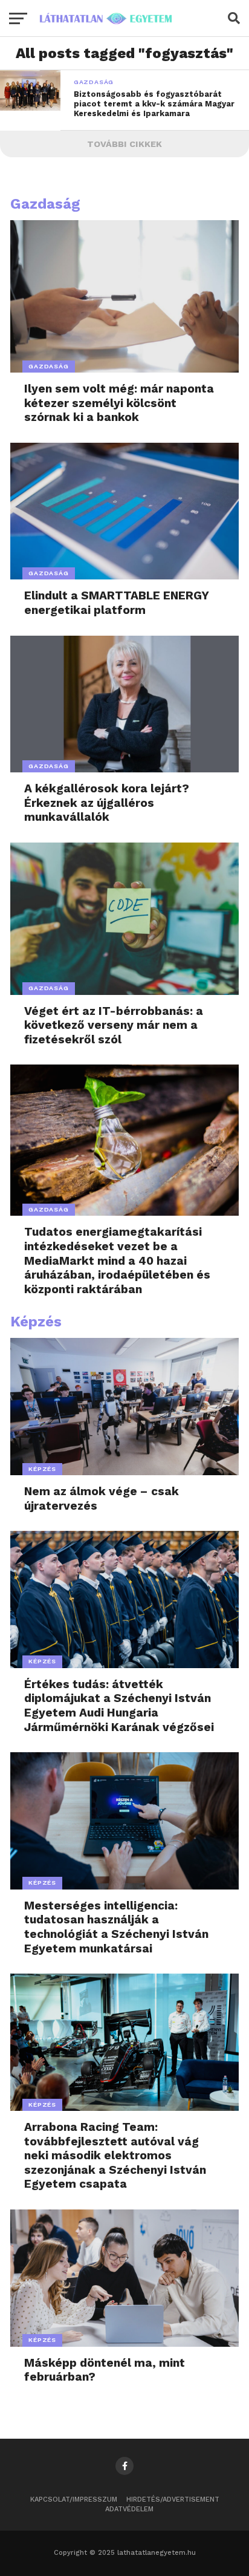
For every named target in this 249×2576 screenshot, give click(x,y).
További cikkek (124, 144)
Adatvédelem (129, 2509)
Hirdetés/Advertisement (173, 2499)
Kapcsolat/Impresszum (74, 2499)
